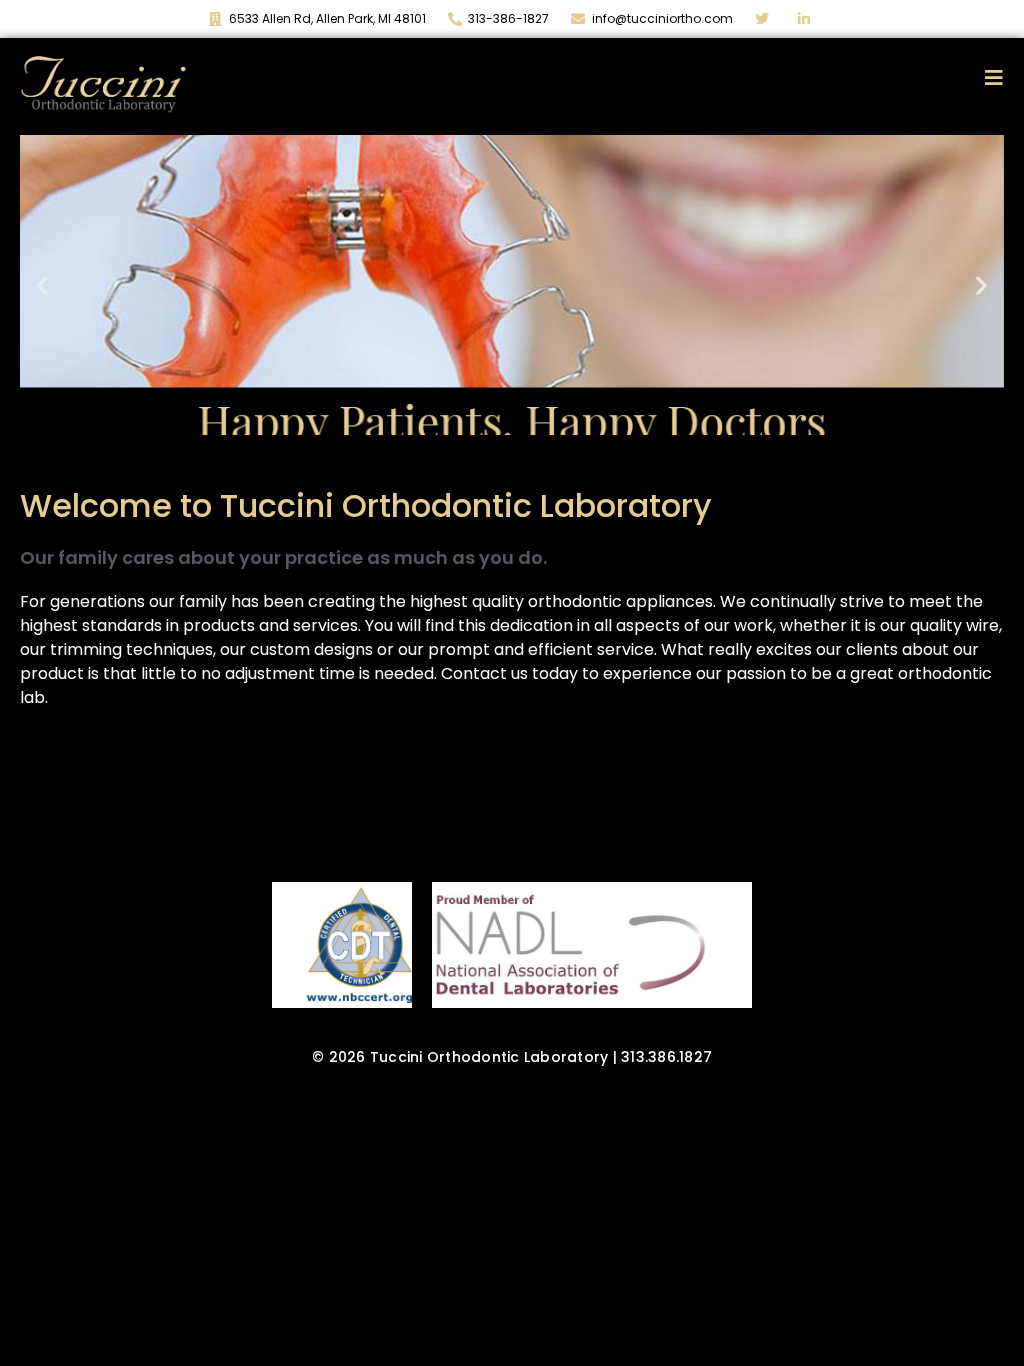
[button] (42, 284)
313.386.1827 (666, 1057)
